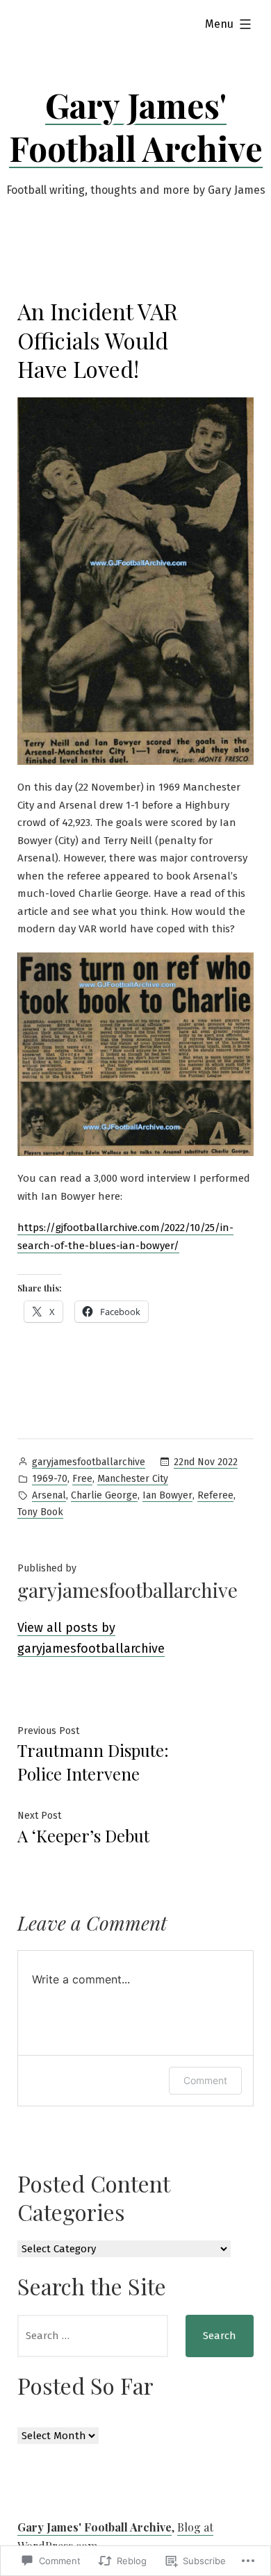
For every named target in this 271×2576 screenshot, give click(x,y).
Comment (205, 2080)
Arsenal (49, 1495)
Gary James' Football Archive (136, 126)
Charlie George (104, 1495)
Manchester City (133, 1479)
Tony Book (40, 1512)
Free (82, 1479)
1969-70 (50, 1479)
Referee (215, 1495)
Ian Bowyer (167, 1495)
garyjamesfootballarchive (89, 1462)
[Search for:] (93, 2336)
